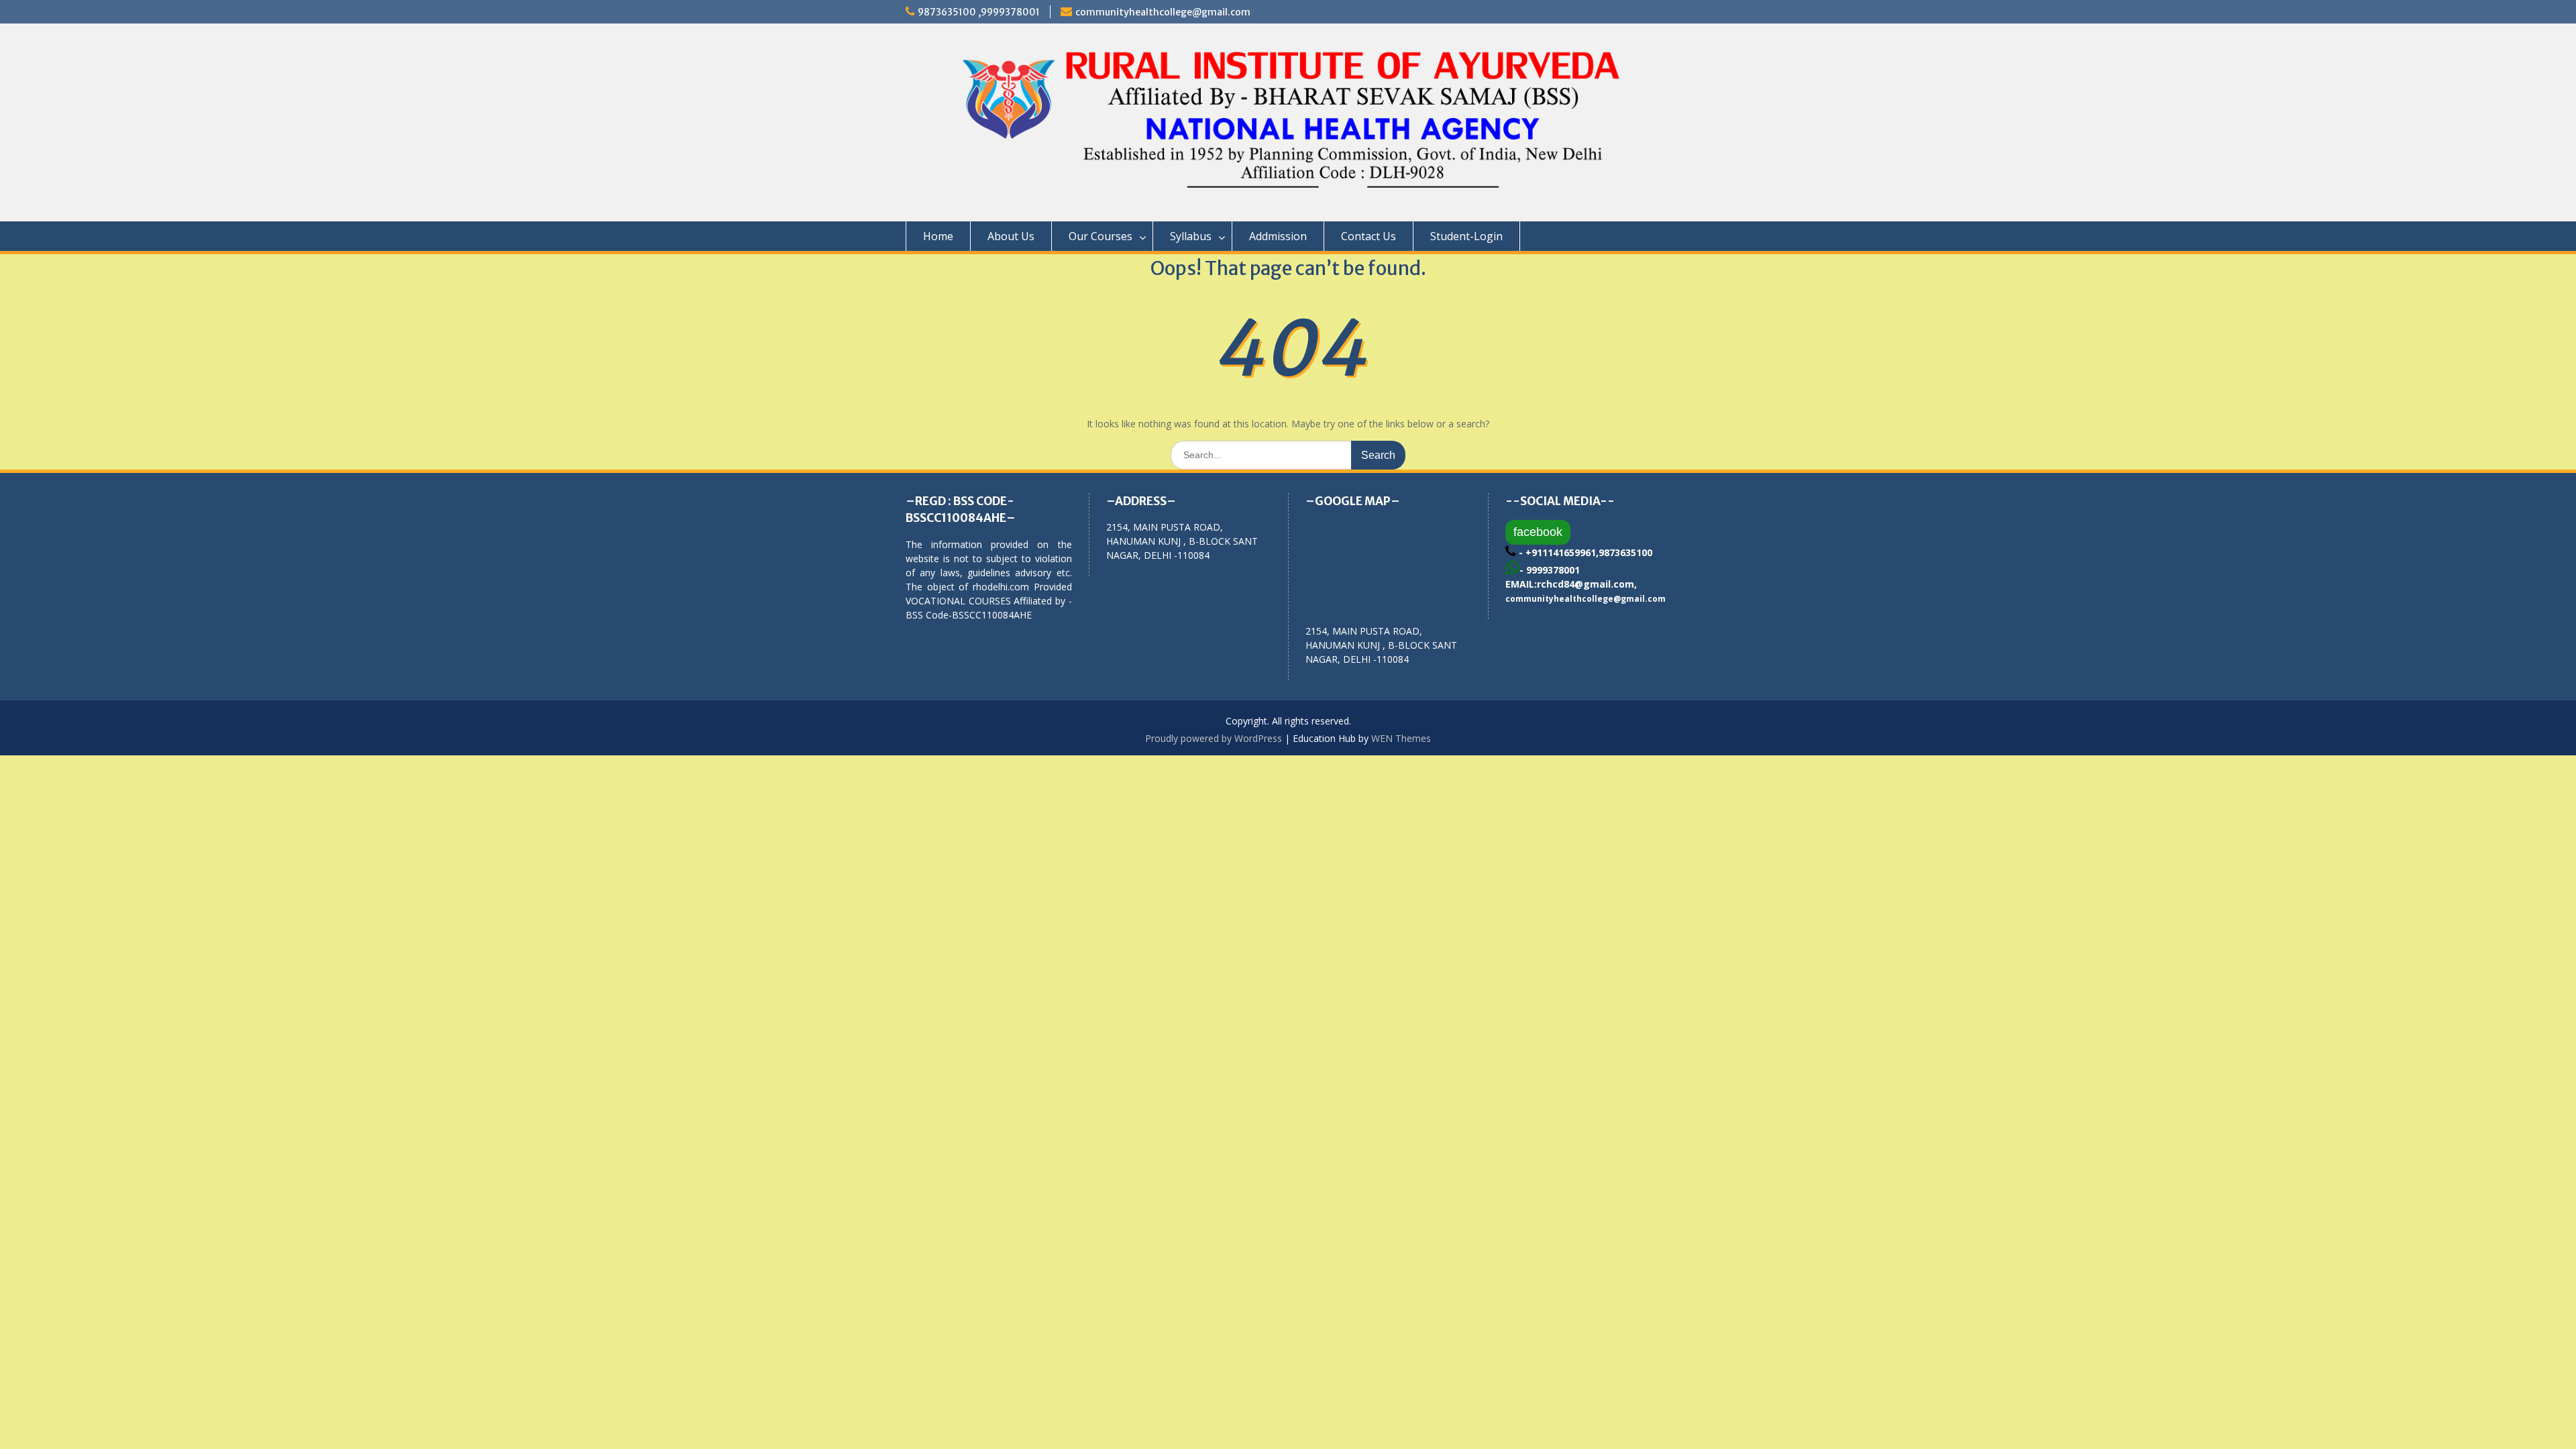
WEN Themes (1401, 738)
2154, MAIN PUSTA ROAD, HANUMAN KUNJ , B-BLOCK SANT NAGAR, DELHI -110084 (1381, 645)
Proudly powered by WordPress (1214, 738)
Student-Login (1466, 236)
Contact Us (1368, 236)
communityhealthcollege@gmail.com (1163, 12)
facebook (1538, 532)
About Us (1011, 236)
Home (938, 236)
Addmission (1278, 236)
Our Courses (1101, 236)
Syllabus (1191, 236)
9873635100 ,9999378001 (979, 12)
